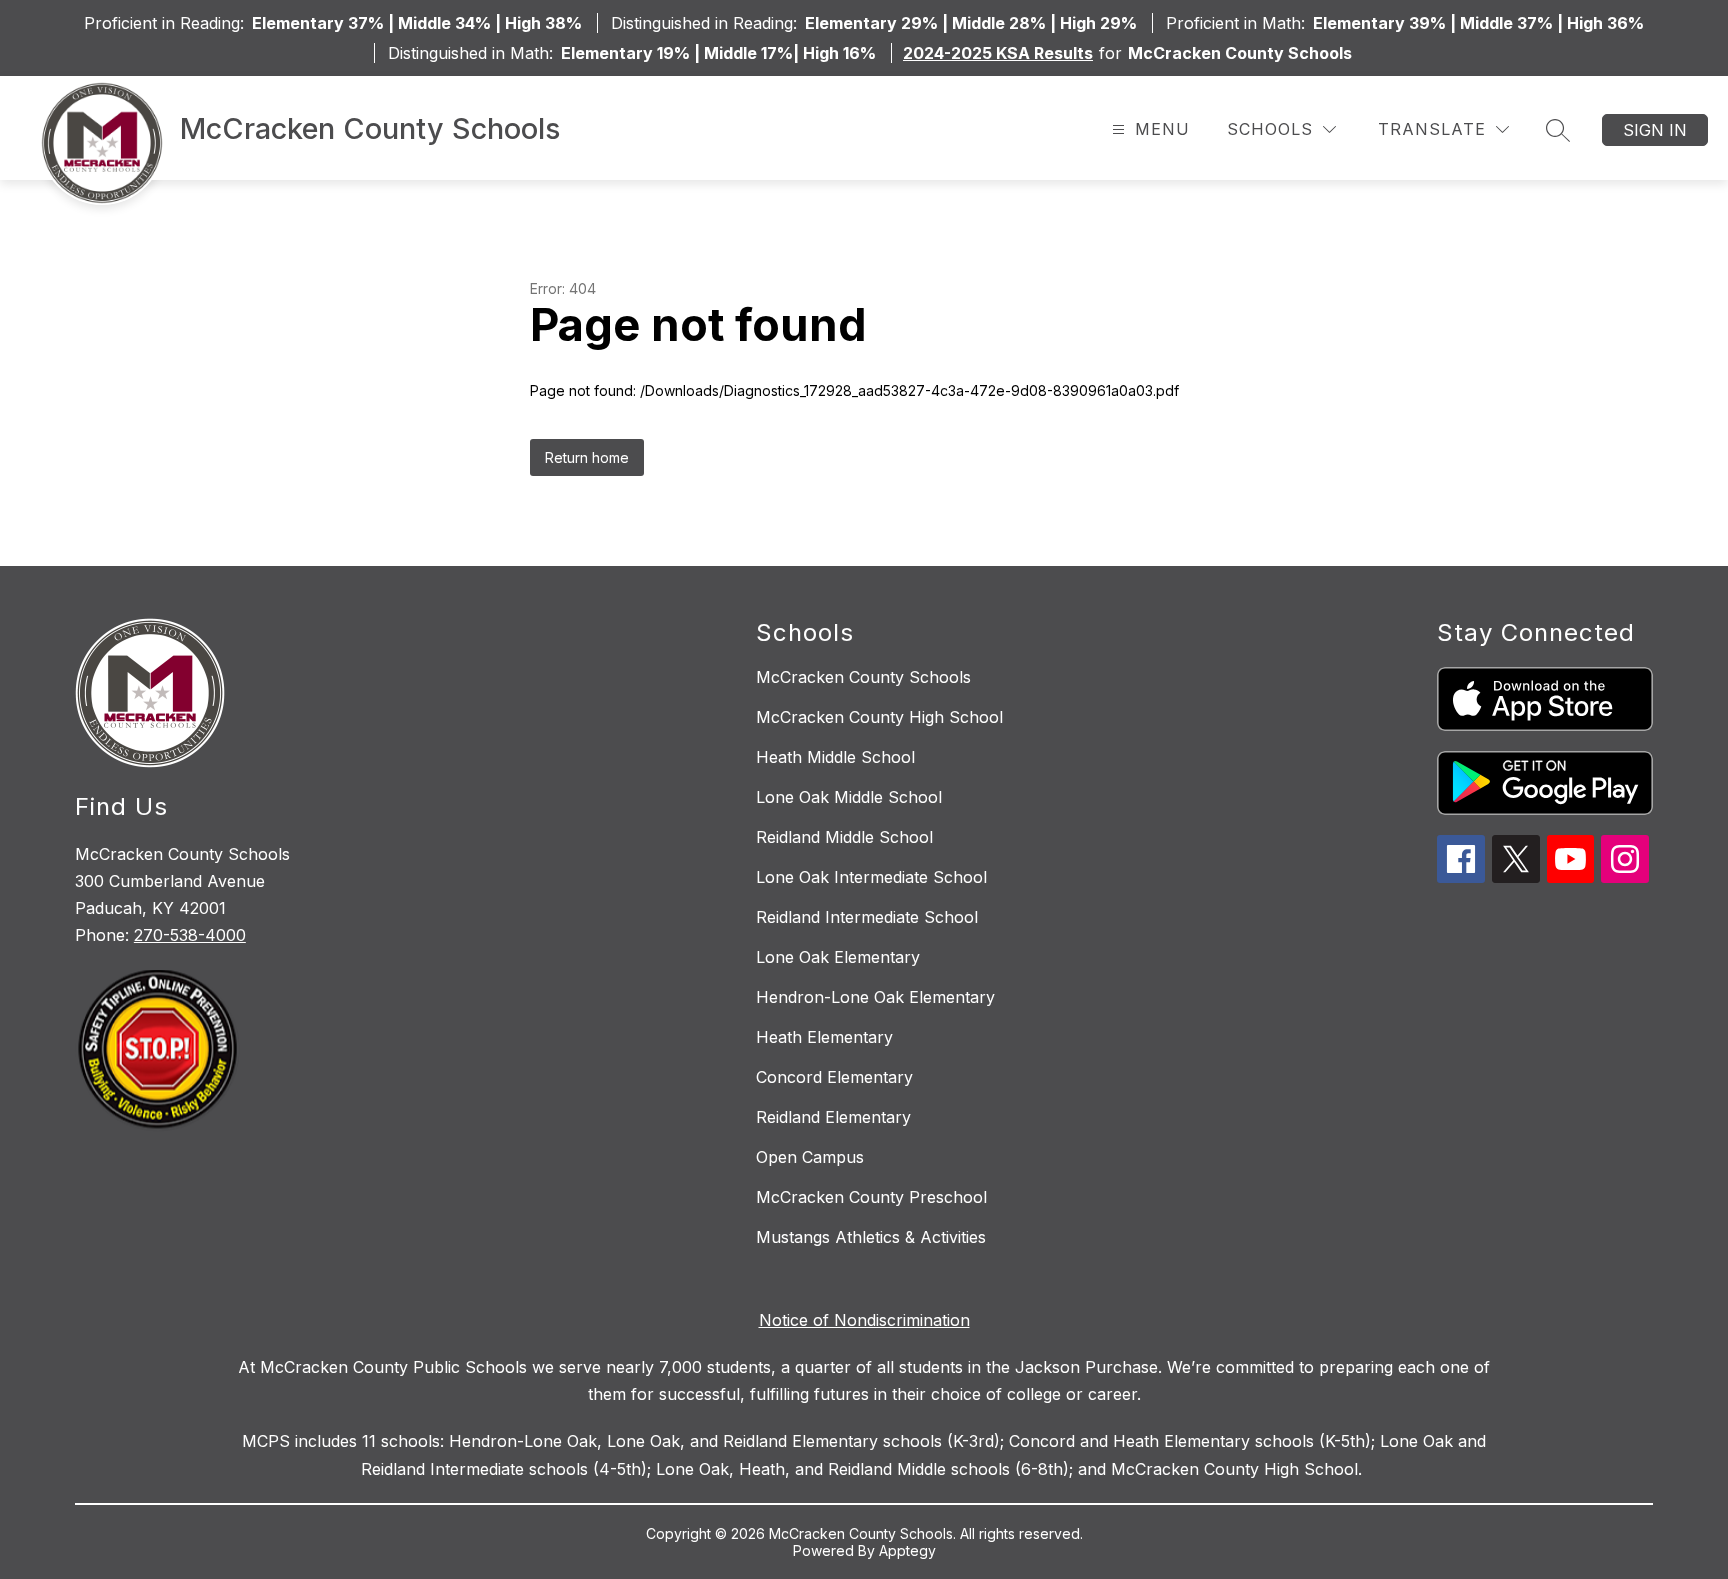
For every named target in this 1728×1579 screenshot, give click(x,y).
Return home (587, 457)
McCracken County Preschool (871, 1197)
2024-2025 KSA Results (998, 53)
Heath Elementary (824, 1037)
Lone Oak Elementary (838, 957)
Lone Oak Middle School (849, 797)
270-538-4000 (190, 935)
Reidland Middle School (844, 837)
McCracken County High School (879, 717)
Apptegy (907, 1550)
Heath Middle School (835, 757)
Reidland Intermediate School (867, 917)
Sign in (1655, 130)
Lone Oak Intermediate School (871, 877)
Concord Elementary (834, 1077)
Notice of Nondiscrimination (864, 1320)
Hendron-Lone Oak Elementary (875, 997)
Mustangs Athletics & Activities (871, 1237)
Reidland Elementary (833, 1117)
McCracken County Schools (863, 677)
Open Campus (810, 1157)
